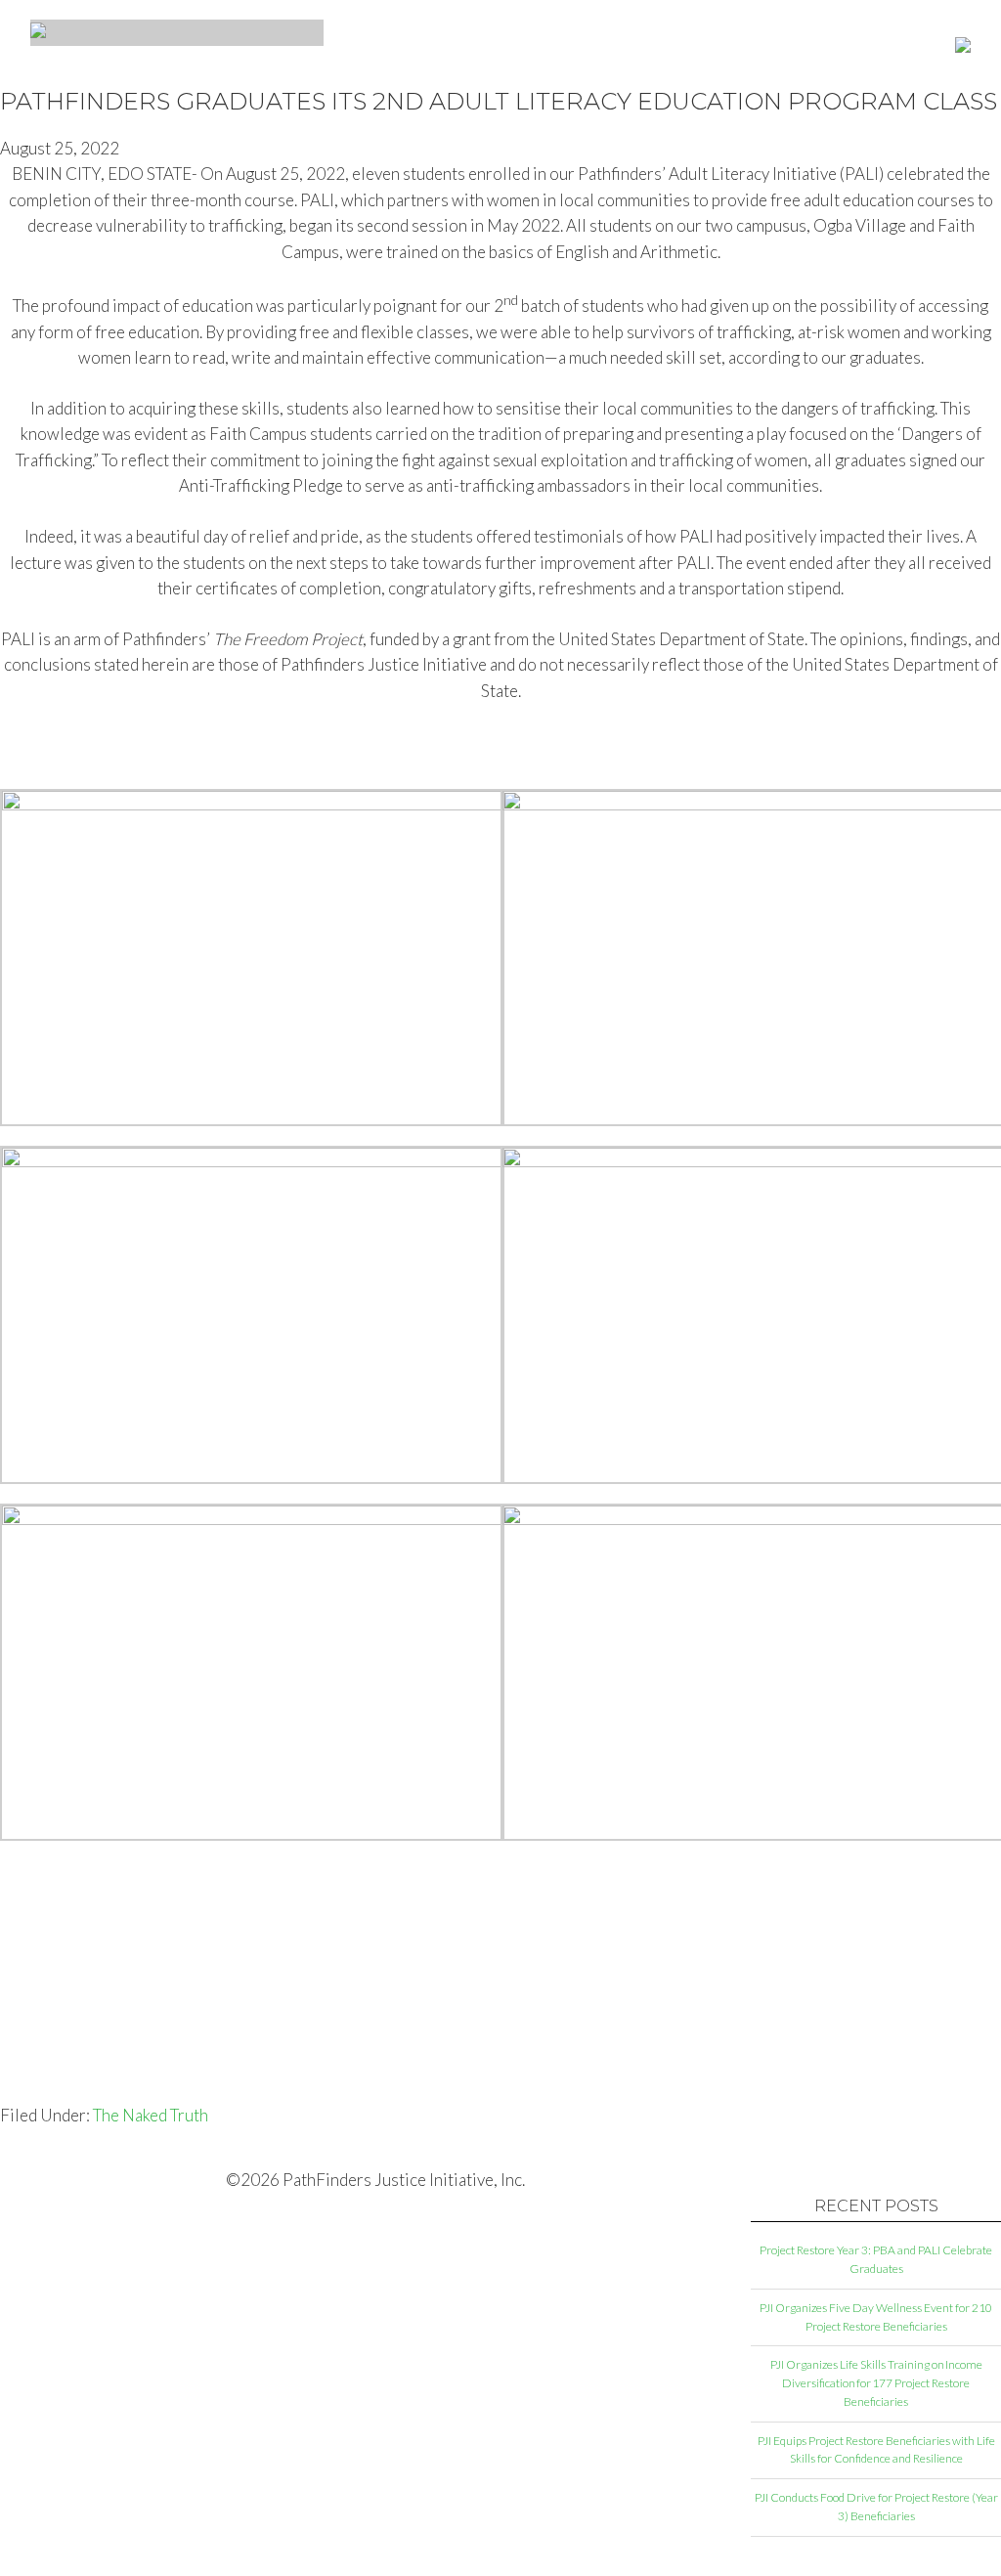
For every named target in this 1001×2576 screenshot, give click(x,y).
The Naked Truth (151, 2115)
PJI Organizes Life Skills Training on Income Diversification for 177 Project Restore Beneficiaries (876, 2383)
